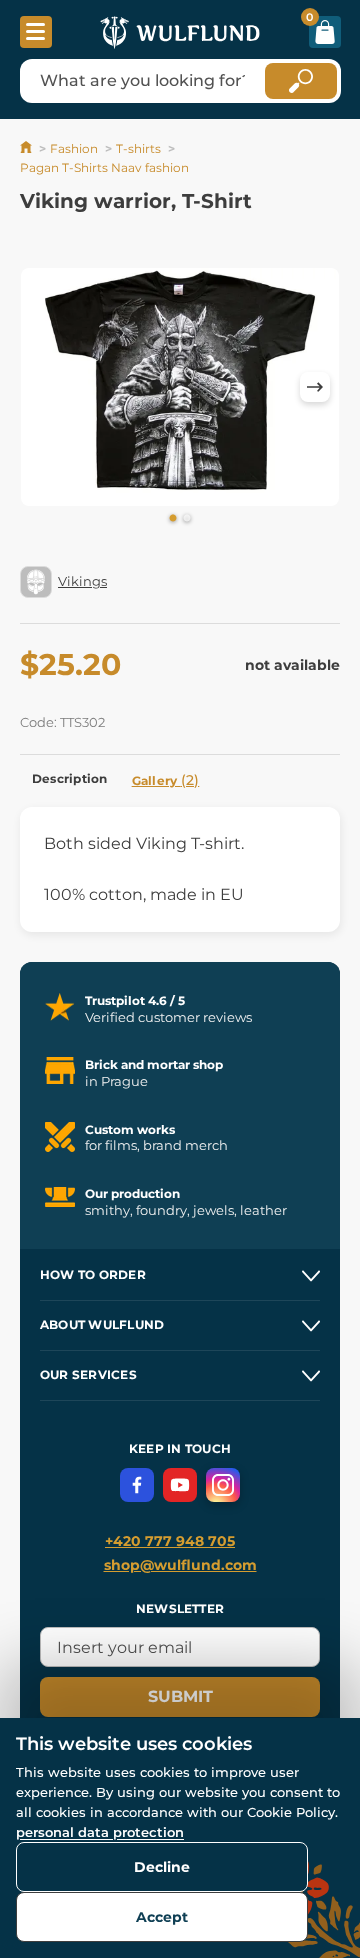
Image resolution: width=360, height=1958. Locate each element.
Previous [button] (45, 387)
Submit (180, 1696)
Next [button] (315, 387)
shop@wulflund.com (180, 1565)
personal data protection (100, 1832)
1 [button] (173, 519)
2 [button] (187, 519)
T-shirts (138, 148)
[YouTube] (180, 1485)
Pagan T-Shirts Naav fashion (104, 167)
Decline (162, 1867)
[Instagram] (223, 1485)
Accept (162, 1917)
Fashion (74, 148)
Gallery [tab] (166, 780)
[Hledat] (301, 81)
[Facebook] (137, 1485)
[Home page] (27, 148)
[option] (180, 387)
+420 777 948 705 (170, 1541)
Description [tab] (70, 778)
